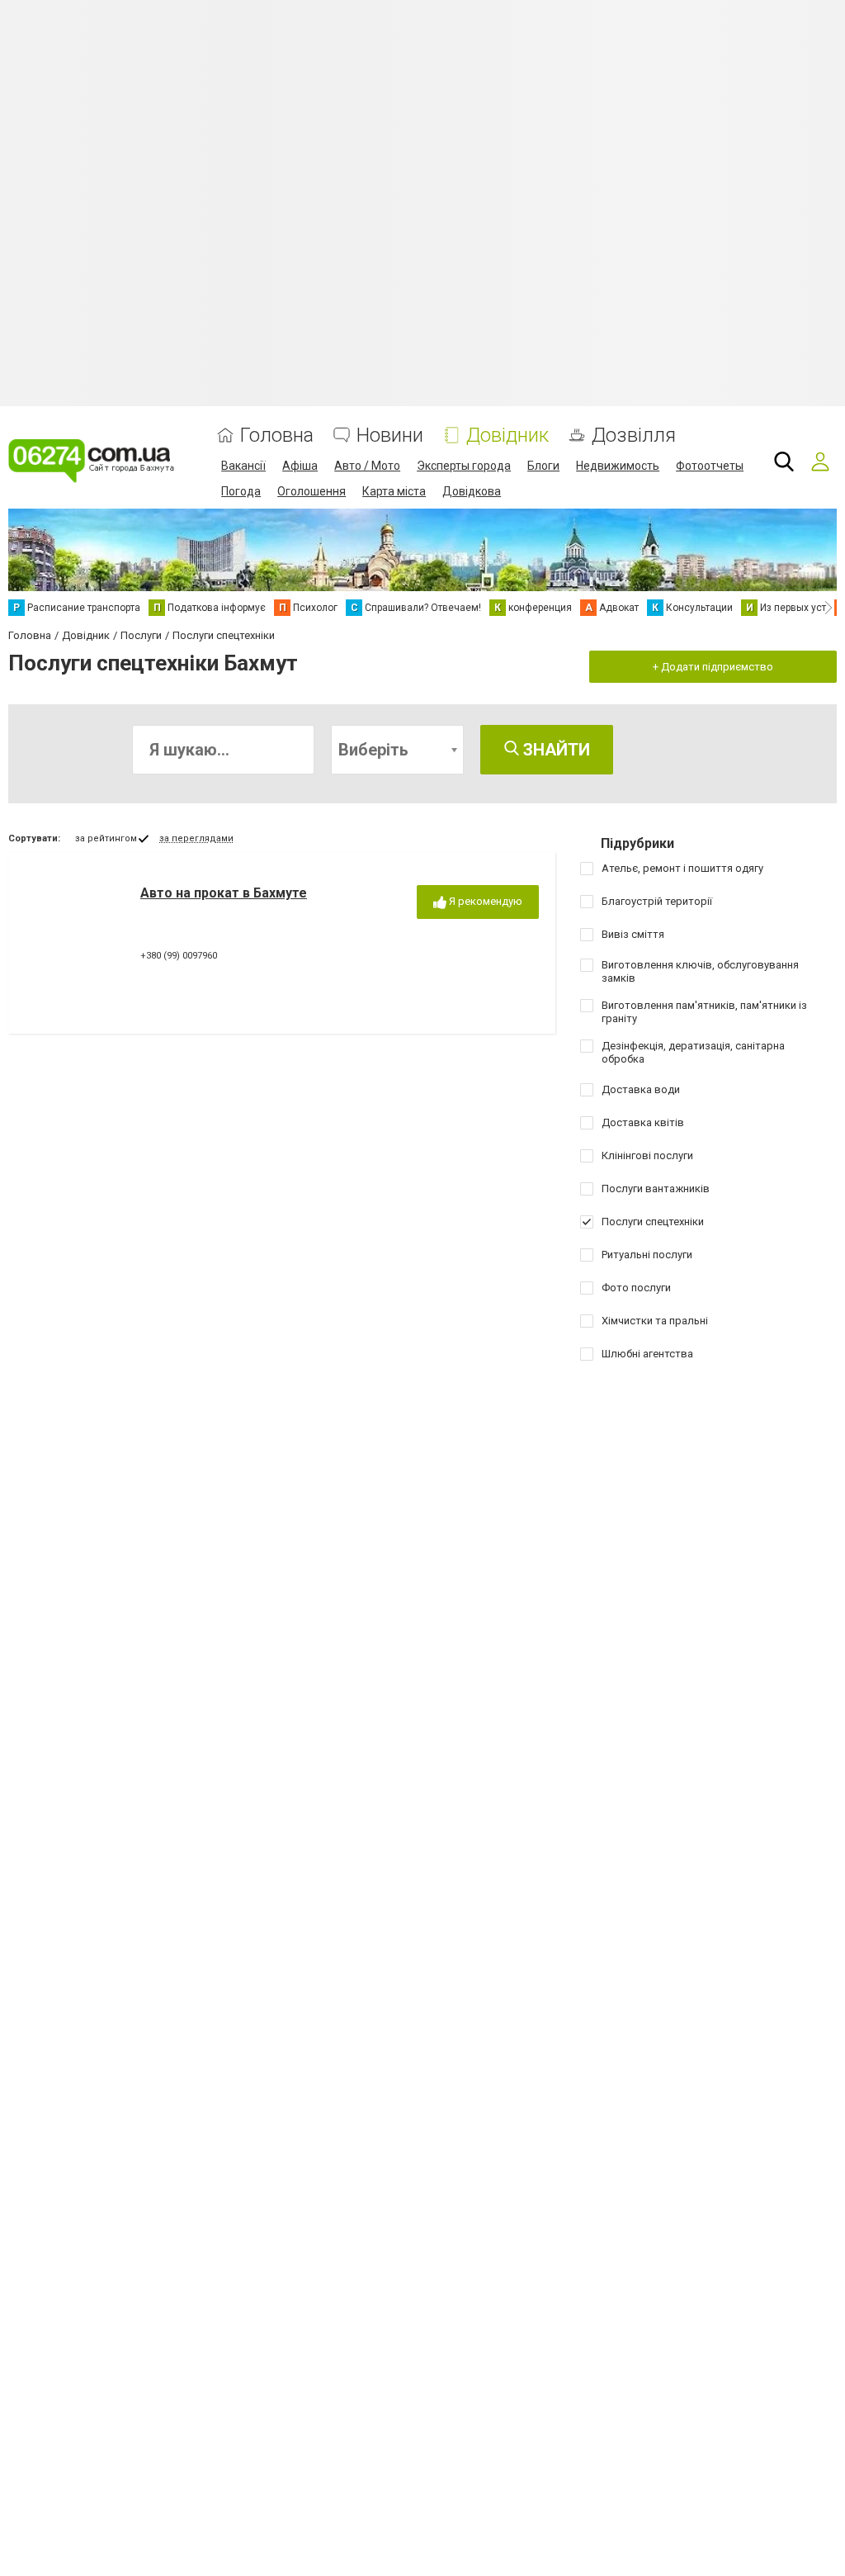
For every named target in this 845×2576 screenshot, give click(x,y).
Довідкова (472, 491)
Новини (390, 436)
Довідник (507, 436)
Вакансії (243, 466)
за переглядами (196, 838)
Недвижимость (618, 466)
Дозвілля (634, 436)
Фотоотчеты (710, 466)
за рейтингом (106, 838)
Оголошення (312, 491)
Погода (241, 491)
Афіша (300, 466)
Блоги (543, 466)
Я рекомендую (484, 901)
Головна (277, 436)
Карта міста (394, 491)
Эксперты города (464, 466)
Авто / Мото (367, 466)
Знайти (555, 750)
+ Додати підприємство (713, 667)
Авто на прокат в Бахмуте (224, 893)
